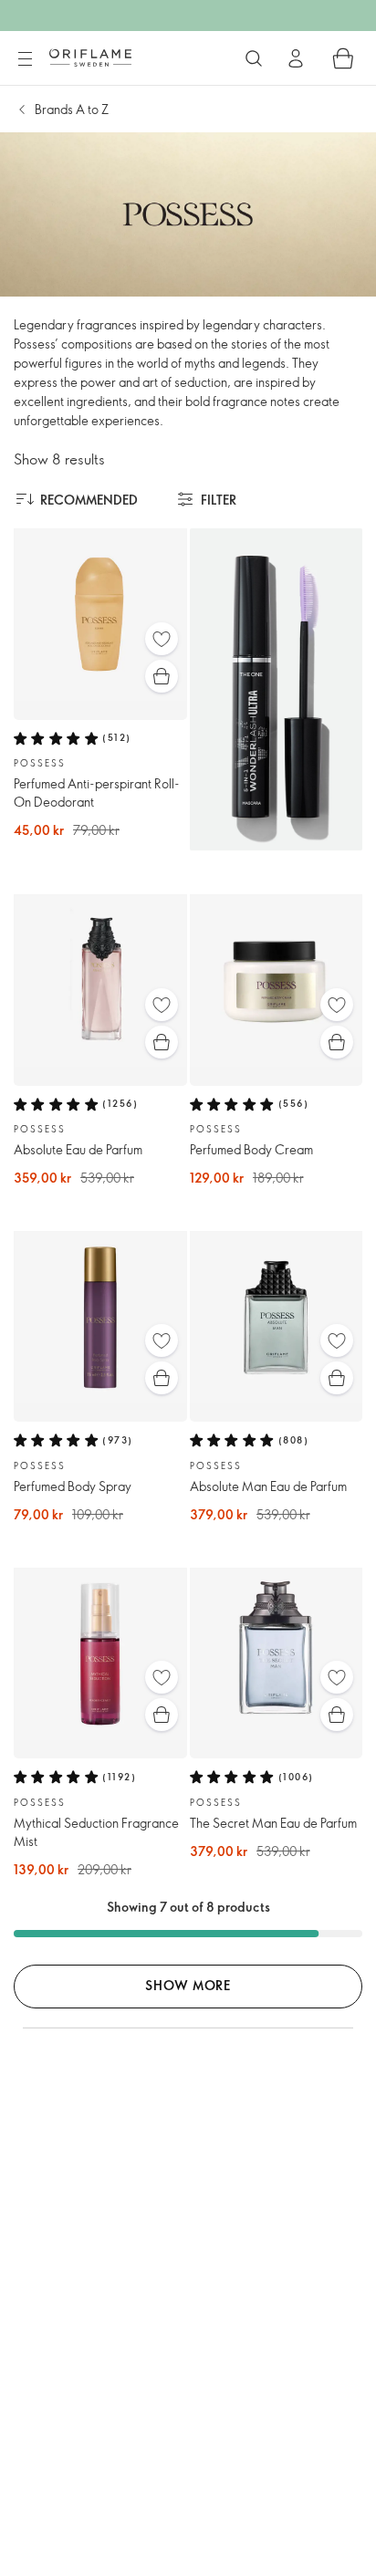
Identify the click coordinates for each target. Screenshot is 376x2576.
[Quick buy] (162, 676)
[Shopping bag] (343, 58)
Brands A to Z (72, 109)
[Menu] (25, 59)
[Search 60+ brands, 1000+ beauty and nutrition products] (254, 58)
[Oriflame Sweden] (90, 57)
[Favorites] (162, 639)
